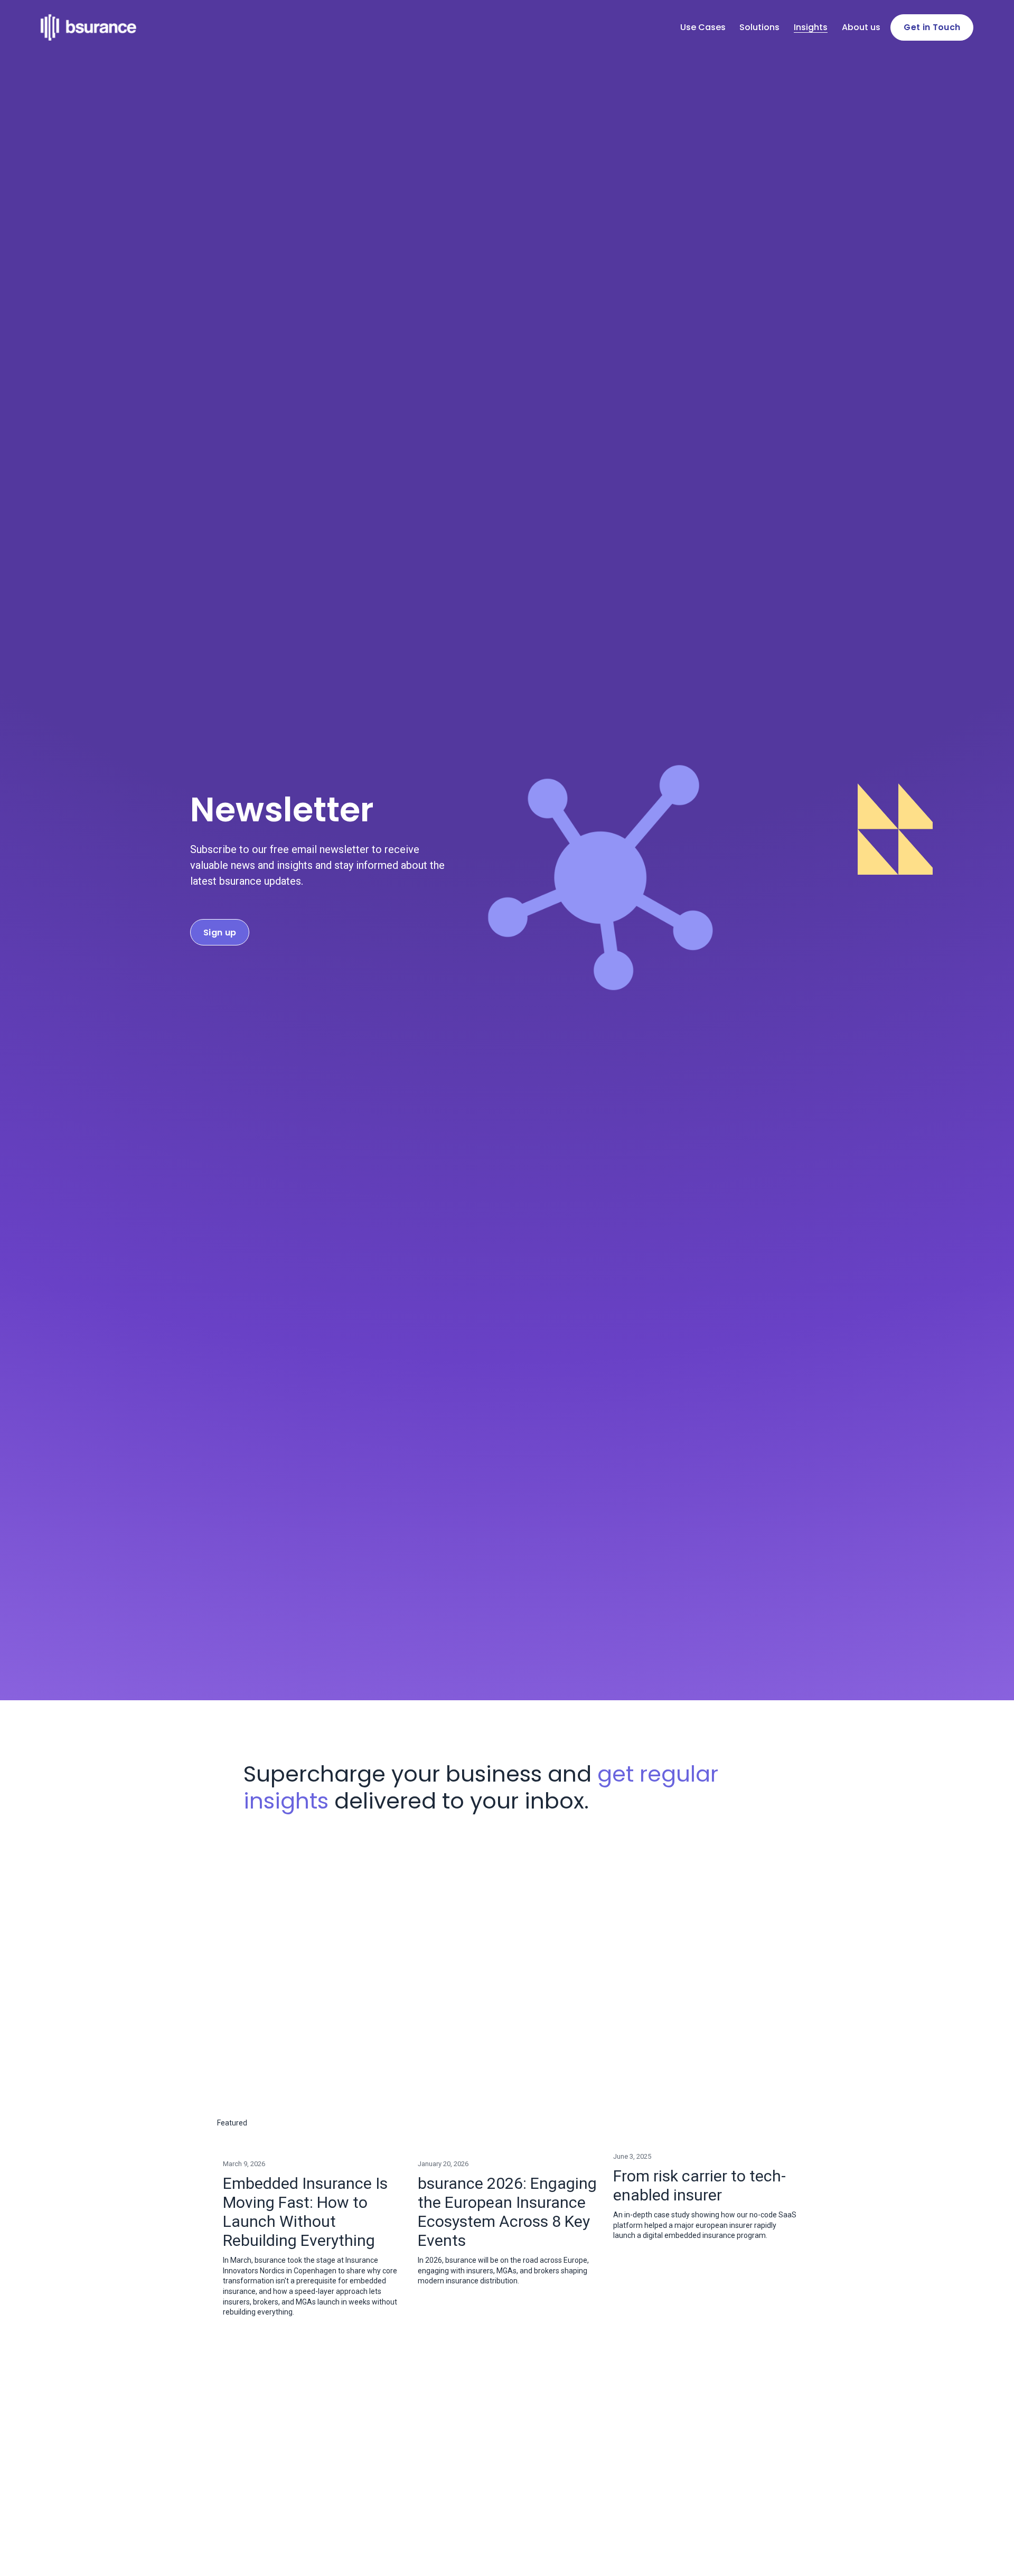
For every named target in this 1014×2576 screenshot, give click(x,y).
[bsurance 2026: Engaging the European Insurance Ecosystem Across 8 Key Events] (510, 2143)
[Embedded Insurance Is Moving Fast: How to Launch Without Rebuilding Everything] (315, 2143)
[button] (779, 2123)
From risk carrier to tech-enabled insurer (700, 2185)
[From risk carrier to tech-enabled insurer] (705, 2140)
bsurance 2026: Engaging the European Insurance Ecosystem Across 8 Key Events (507, 2212)
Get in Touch (932, 27)
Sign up (220, 933)
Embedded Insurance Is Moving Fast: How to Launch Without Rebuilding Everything (305, 2212)
